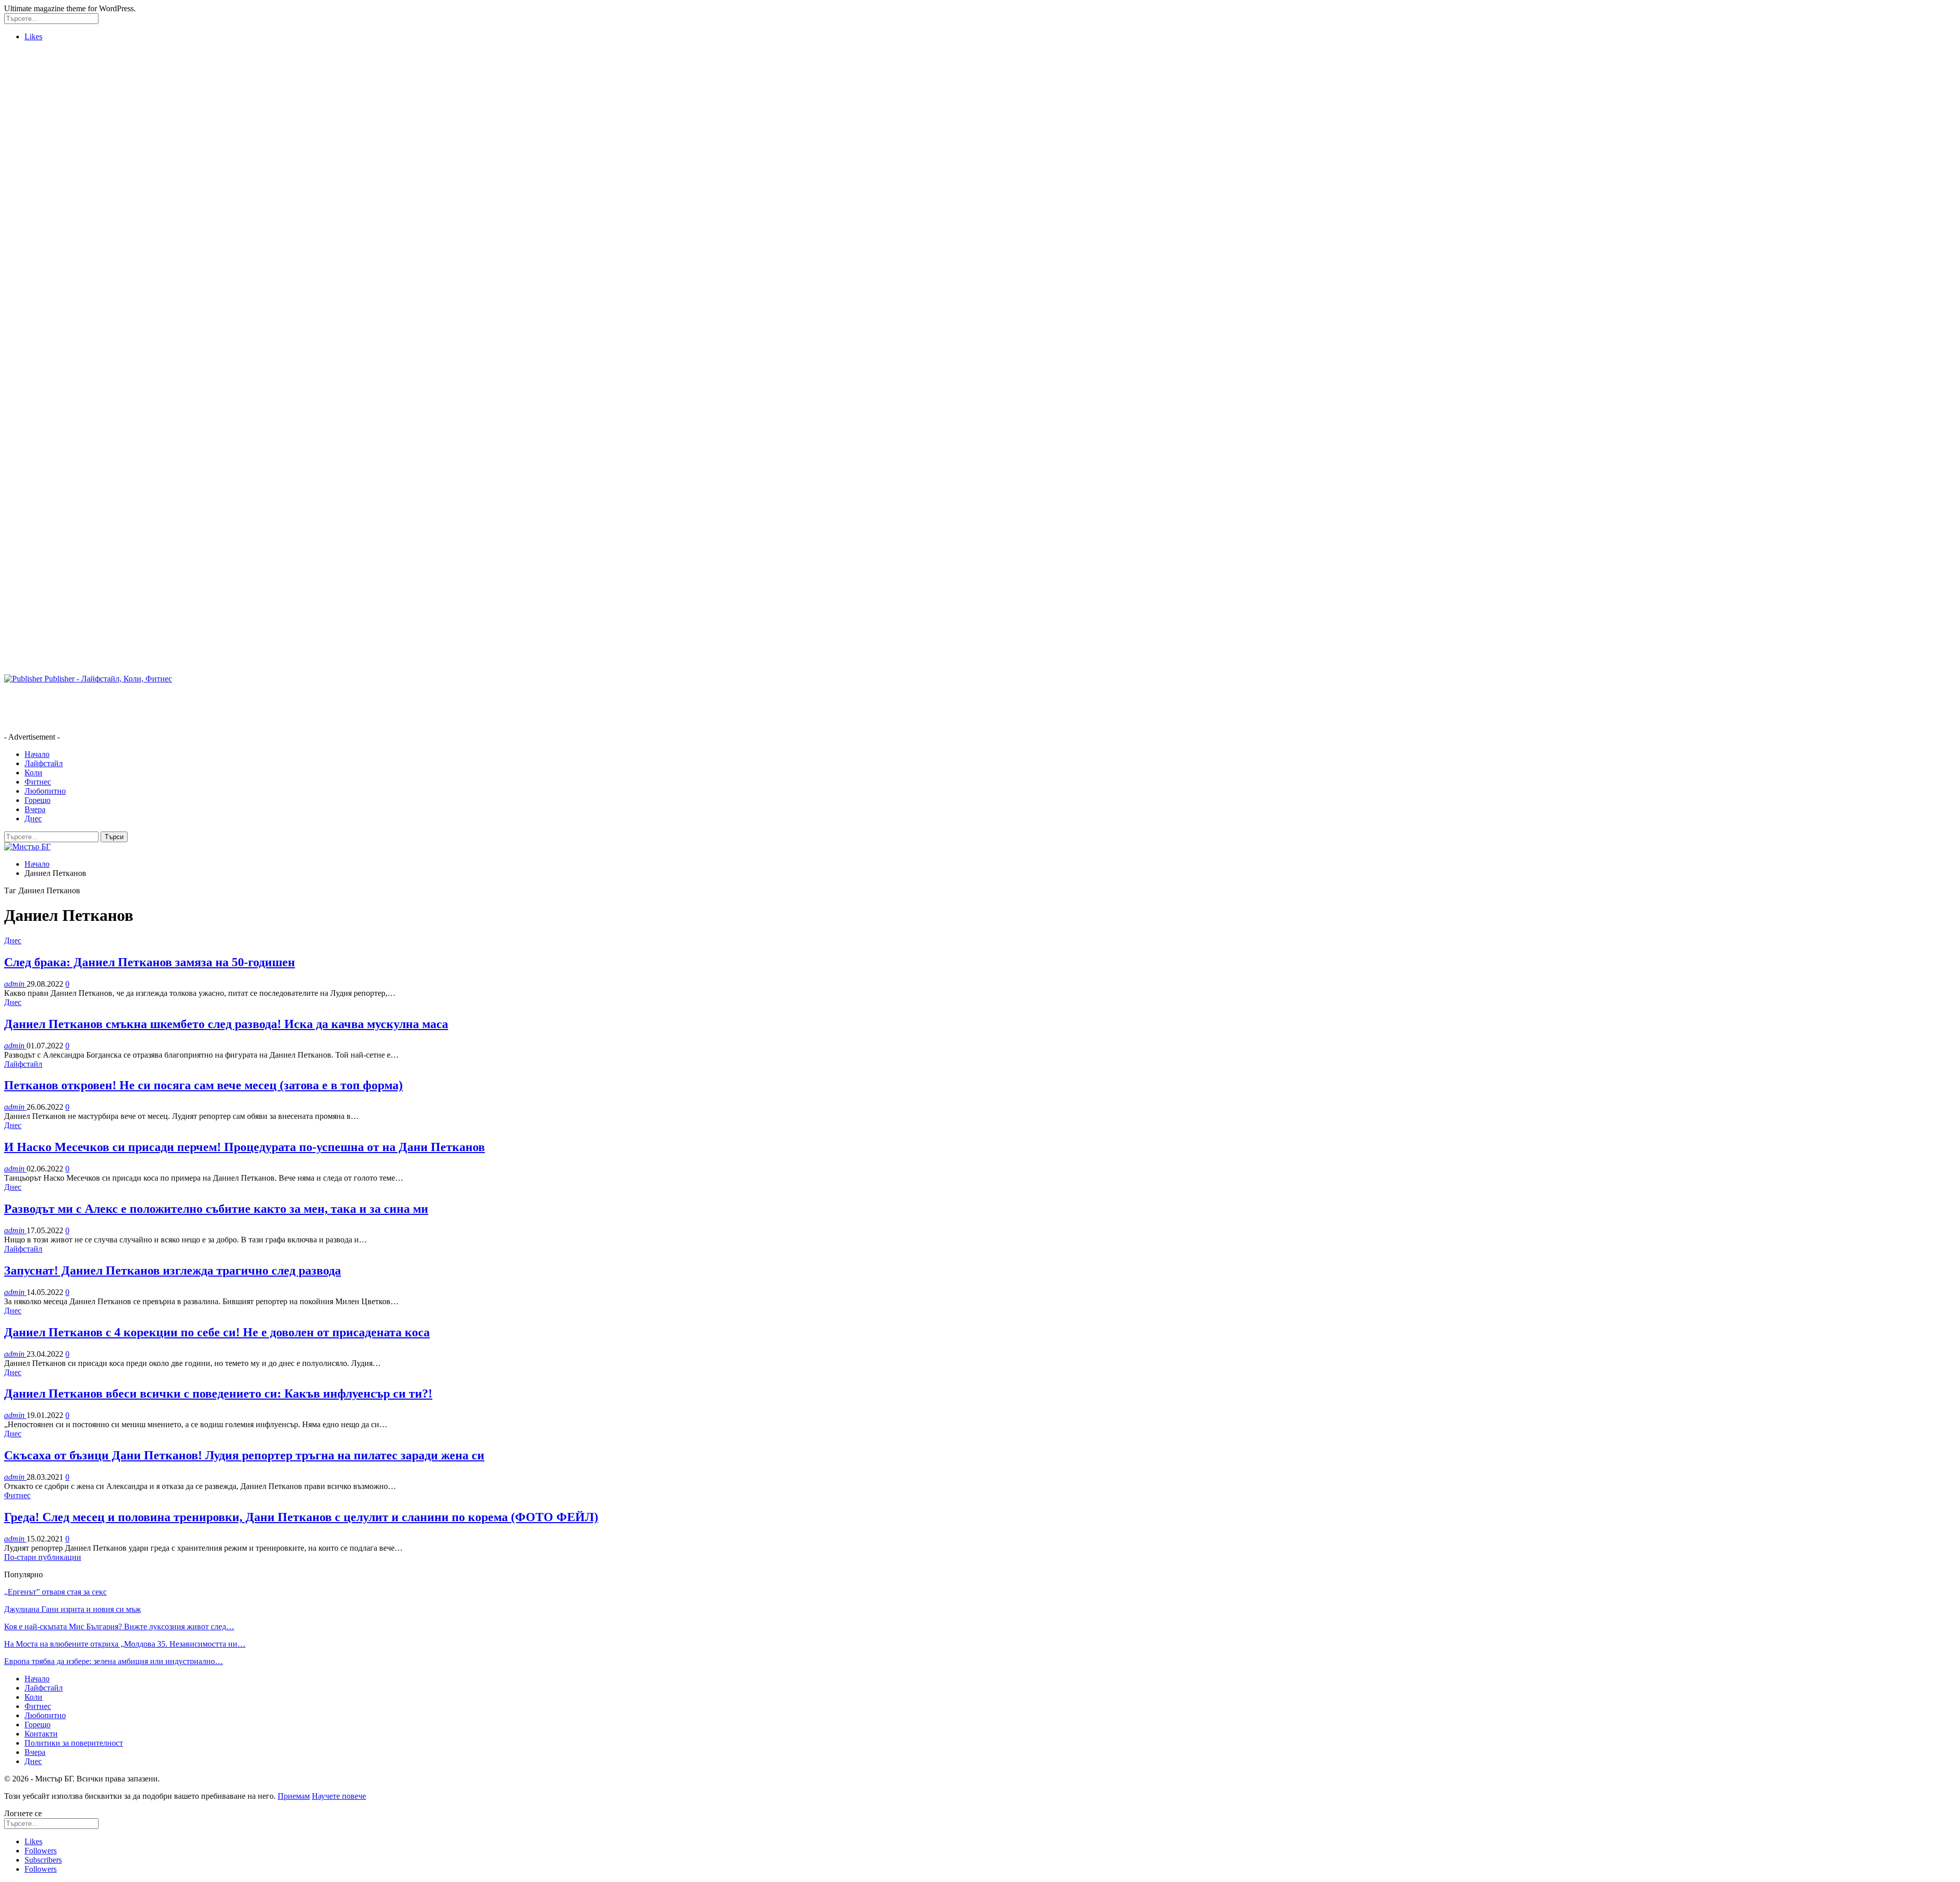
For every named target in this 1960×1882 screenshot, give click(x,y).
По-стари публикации (43, 1557)
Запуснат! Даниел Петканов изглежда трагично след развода (173, 1270)
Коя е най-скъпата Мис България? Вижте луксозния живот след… (119, 1627)
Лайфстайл (44, 763)
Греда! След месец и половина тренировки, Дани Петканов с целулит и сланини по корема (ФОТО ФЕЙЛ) (301, 1517)
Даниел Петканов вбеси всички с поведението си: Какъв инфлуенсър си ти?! (218, 1394)
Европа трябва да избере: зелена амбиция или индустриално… (114, 1661)
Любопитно (45, 791)
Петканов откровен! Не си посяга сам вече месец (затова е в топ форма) (203, 1085)
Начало (37, 754)
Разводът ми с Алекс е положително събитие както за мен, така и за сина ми (216, 1209)
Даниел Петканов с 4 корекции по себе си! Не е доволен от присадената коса (217, 1332)
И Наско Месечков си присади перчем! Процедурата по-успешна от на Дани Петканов (244, 1147)
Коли (33, 773)
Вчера (35, 809)
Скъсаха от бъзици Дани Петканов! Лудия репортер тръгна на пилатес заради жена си (244, 1455)
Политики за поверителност (74, 1743)
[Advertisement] (45, 203)
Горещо (38, 800)
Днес (33, 818)
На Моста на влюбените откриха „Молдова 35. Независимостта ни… (125, 1644)
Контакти (41, 1734)
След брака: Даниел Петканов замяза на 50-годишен (150, 962)
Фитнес (38, 782)
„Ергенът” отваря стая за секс (55, 1592)
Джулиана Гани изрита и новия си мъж (72, 1609)
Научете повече (339, 1796)
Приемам (294, 1796)
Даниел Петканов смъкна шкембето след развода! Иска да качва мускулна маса (226, 1024)
